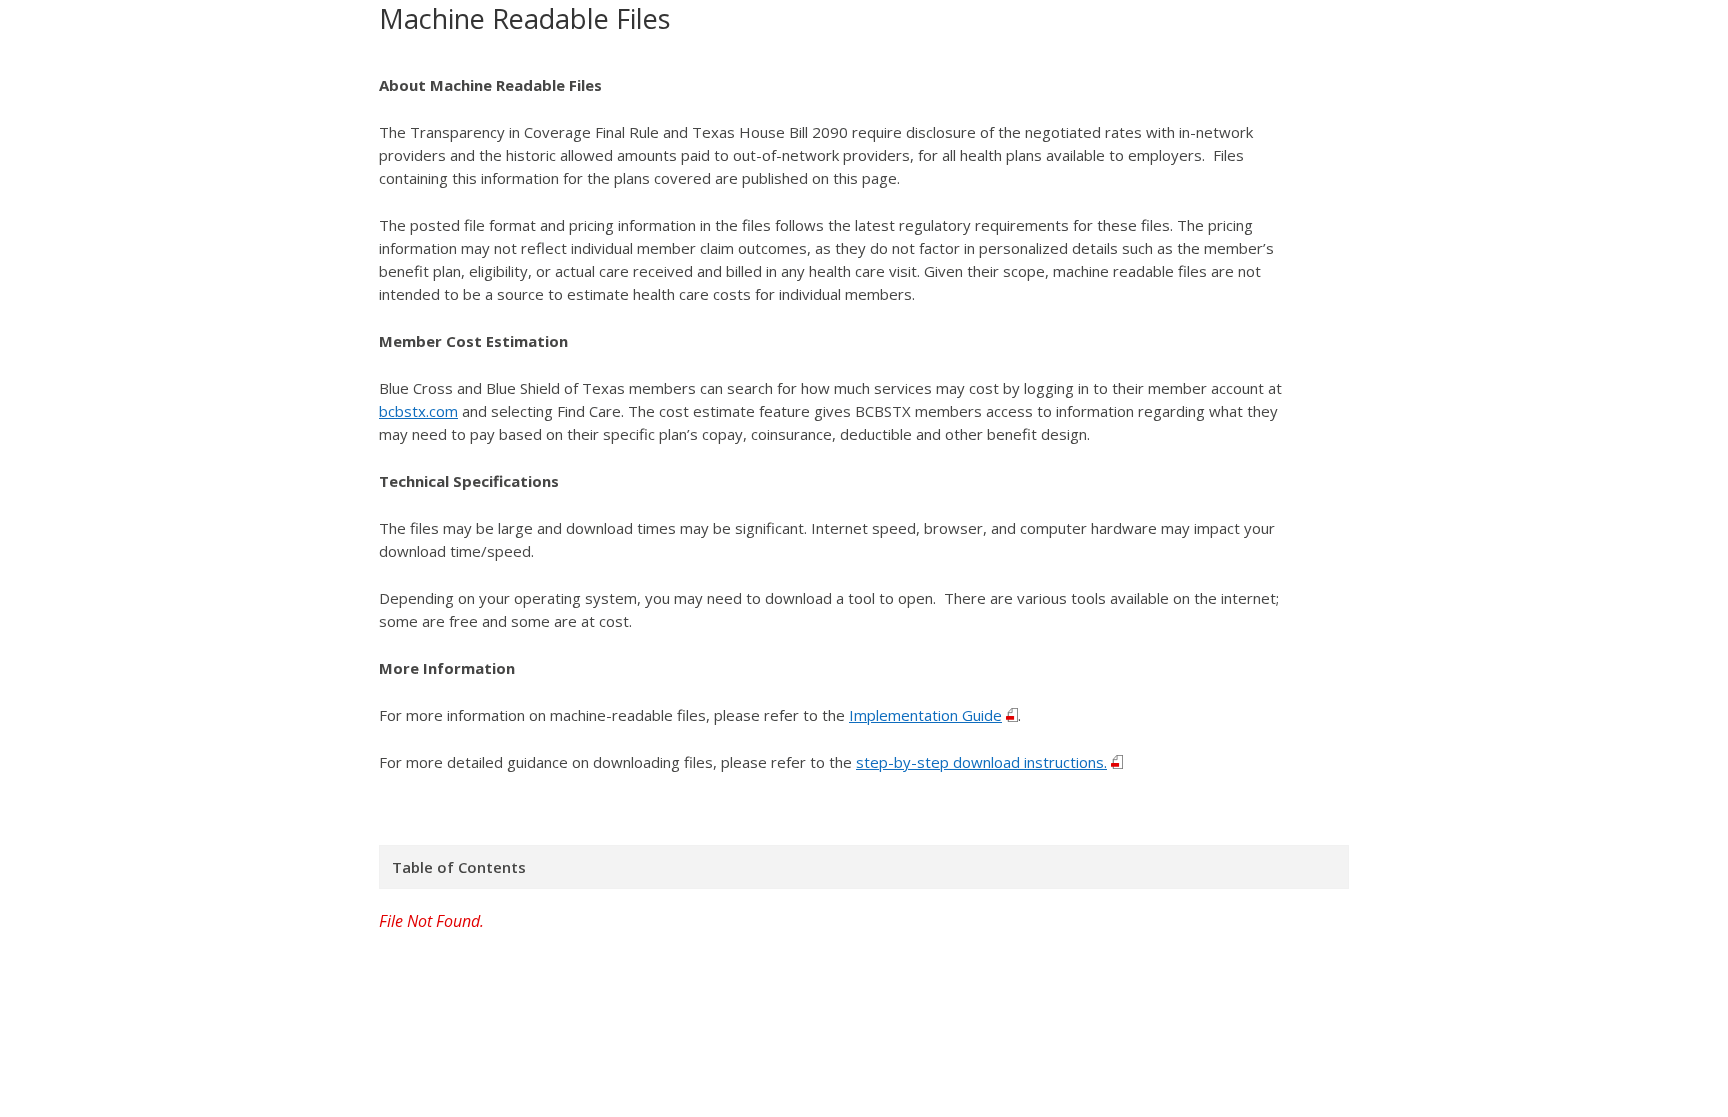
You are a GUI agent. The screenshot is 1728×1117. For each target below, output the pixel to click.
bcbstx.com (418, 411)
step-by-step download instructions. (981, 762)
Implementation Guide (925, 715)
